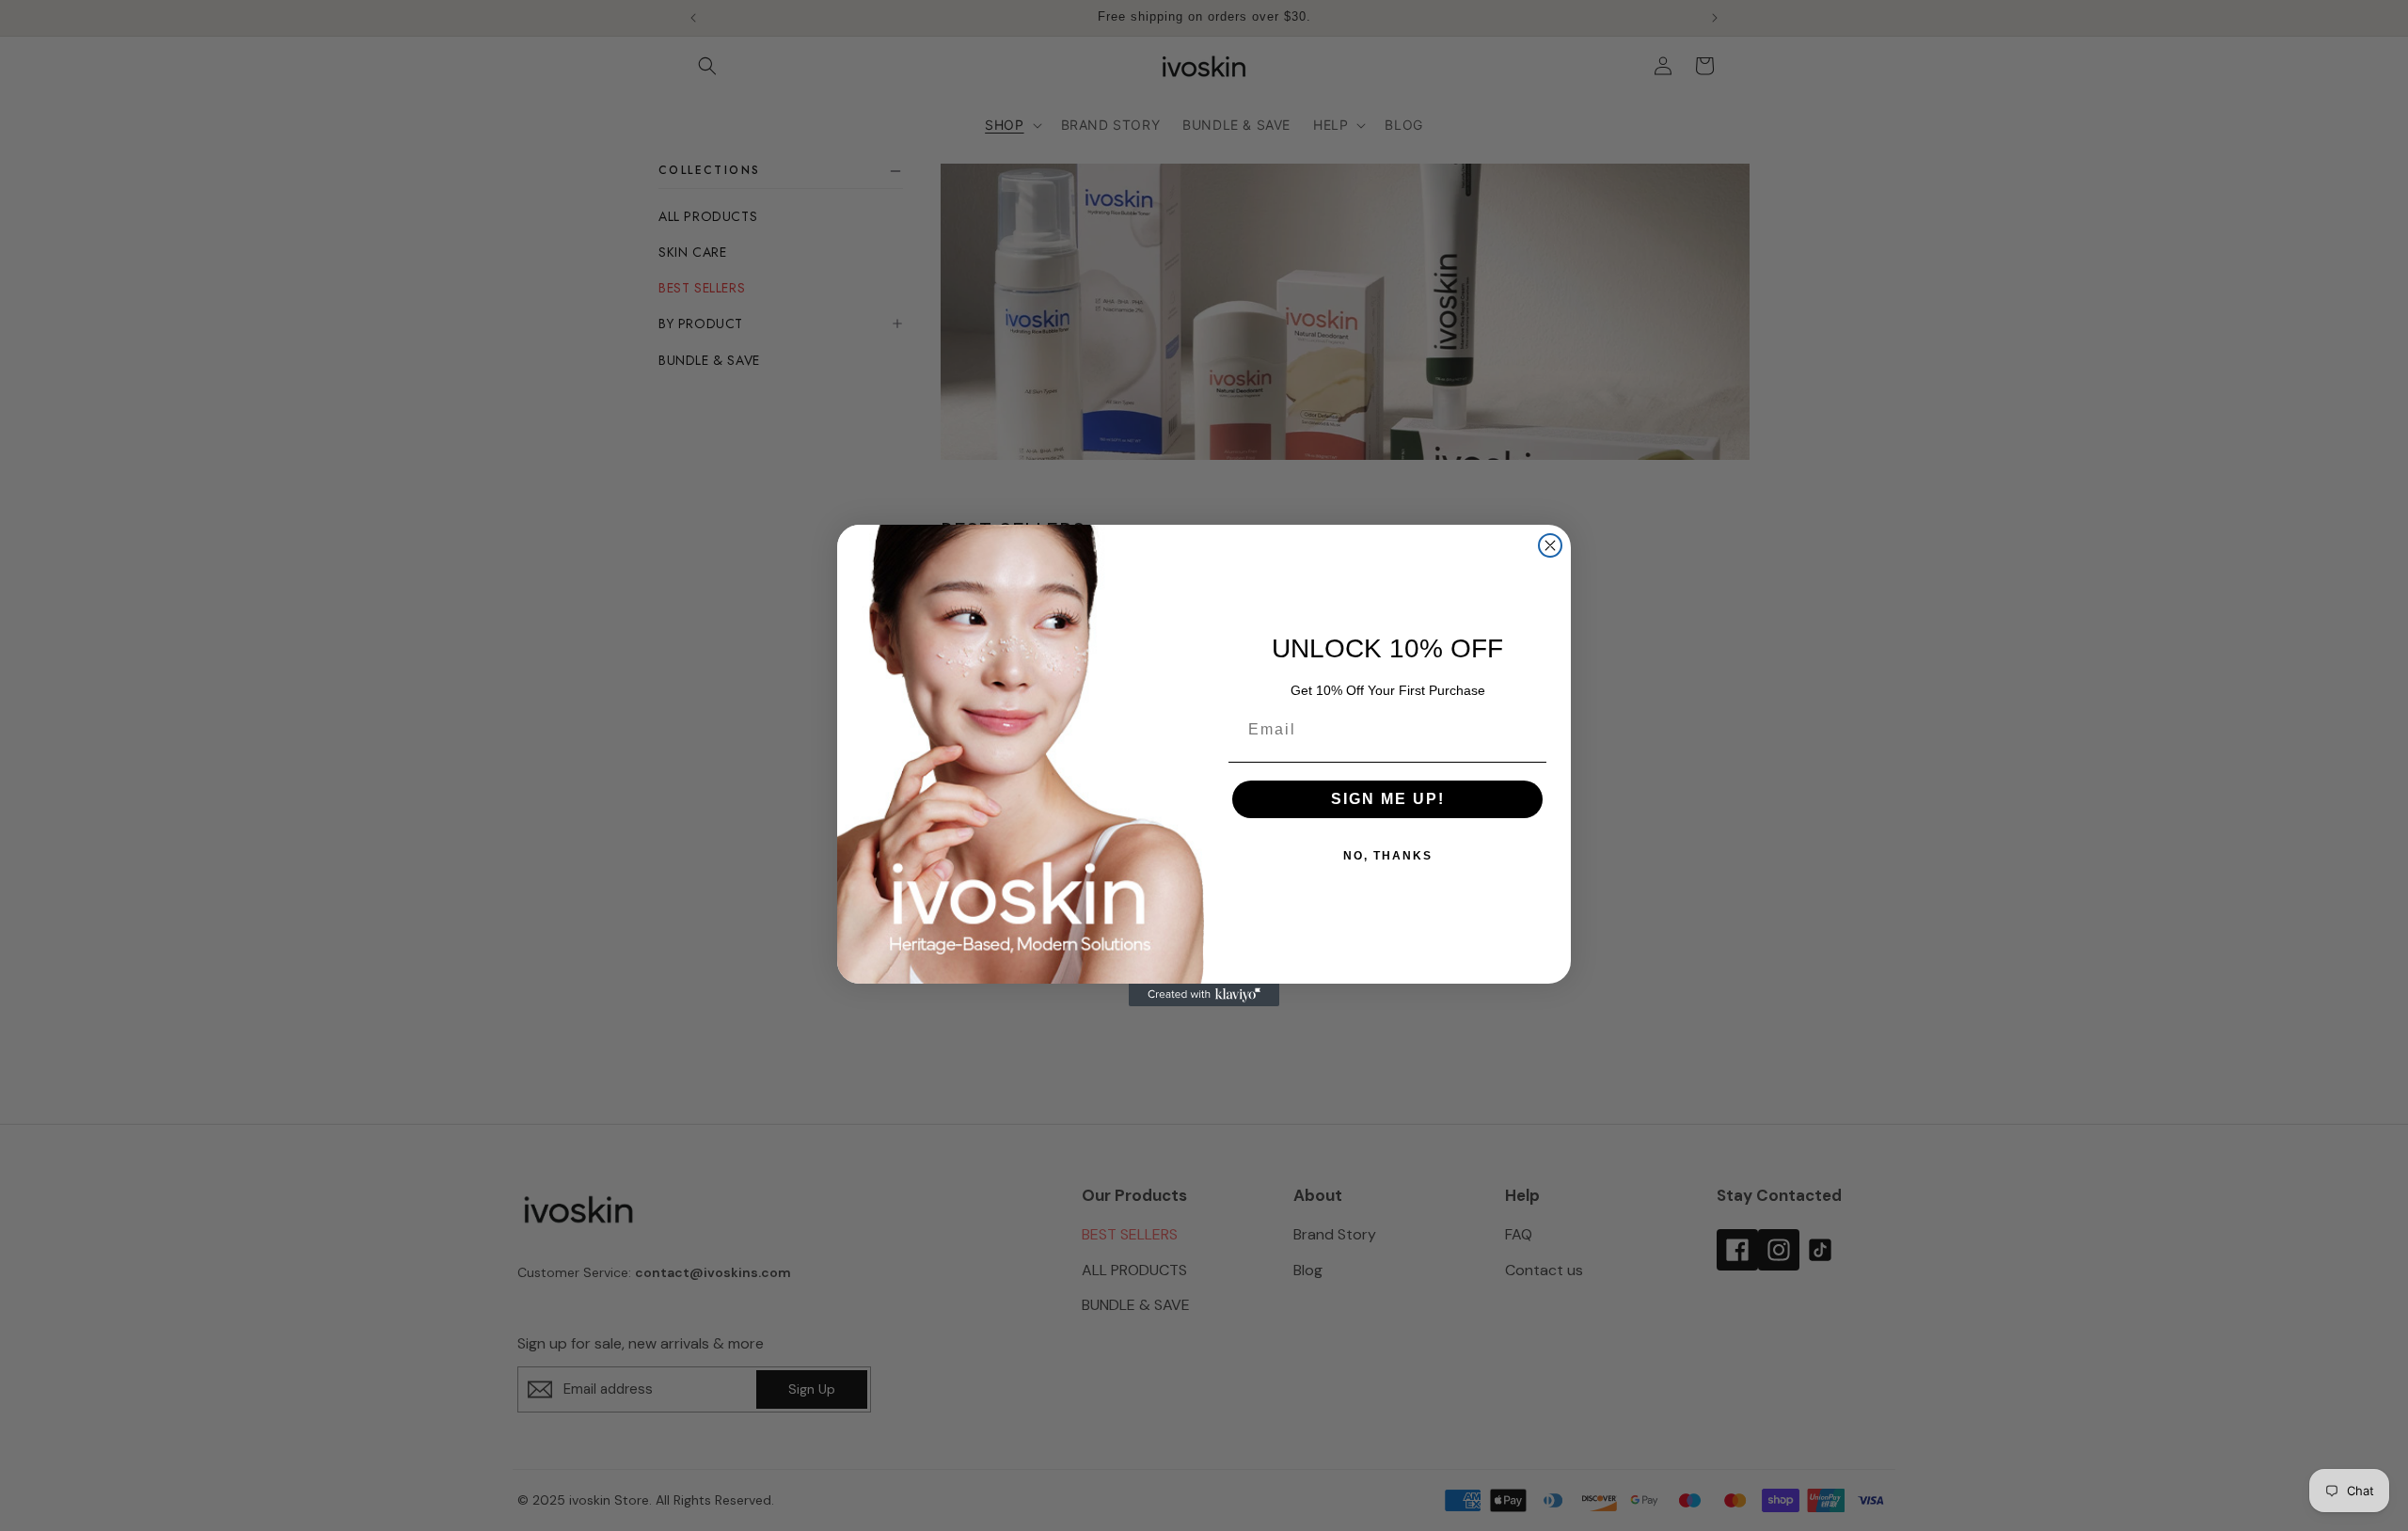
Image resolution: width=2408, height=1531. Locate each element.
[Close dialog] (1550, 545)
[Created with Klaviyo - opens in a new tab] (1204, 995)
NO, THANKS (1388, 856)
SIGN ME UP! (1388, 799)
